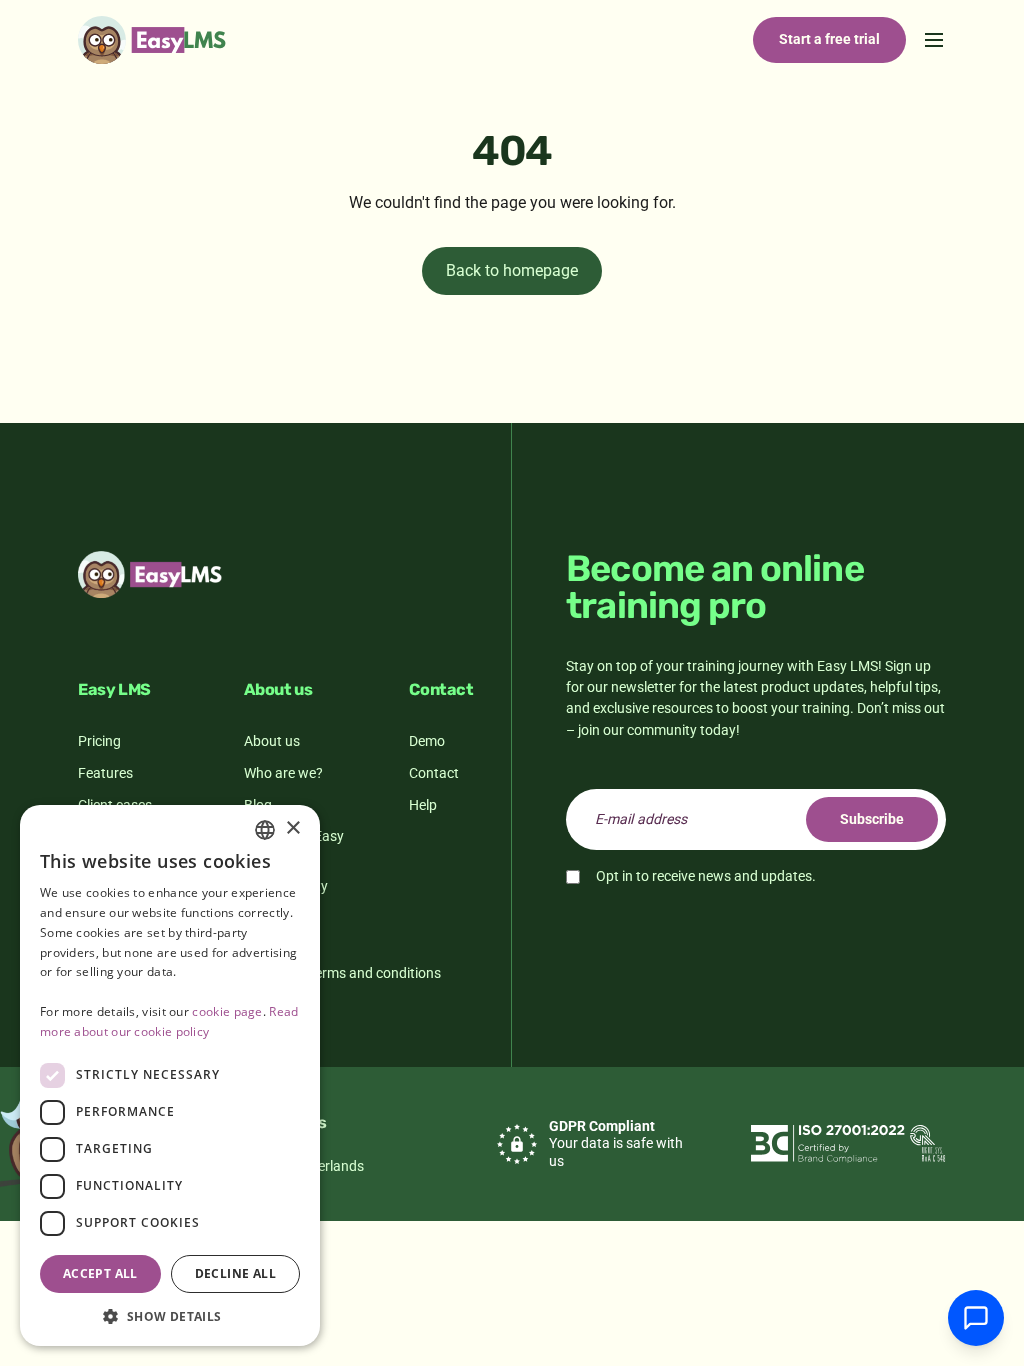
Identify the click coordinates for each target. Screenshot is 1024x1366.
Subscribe (872, 819)
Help (423, 805)
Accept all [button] (100, 1273)
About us (272, 741)
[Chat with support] (976, 1318)
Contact (434, 773)
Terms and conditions (374, 973)
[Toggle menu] (934, 40)
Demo (427, 741)
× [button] (292, 828)
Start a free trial (829, 39)
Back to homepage (512, 270)
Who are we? (283, 773)
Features (105, 773)
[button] (170, 1316)
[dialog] (170, 1075)
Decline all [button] (235, 1273)
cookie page (227, 1011)
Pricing (99, 741)
